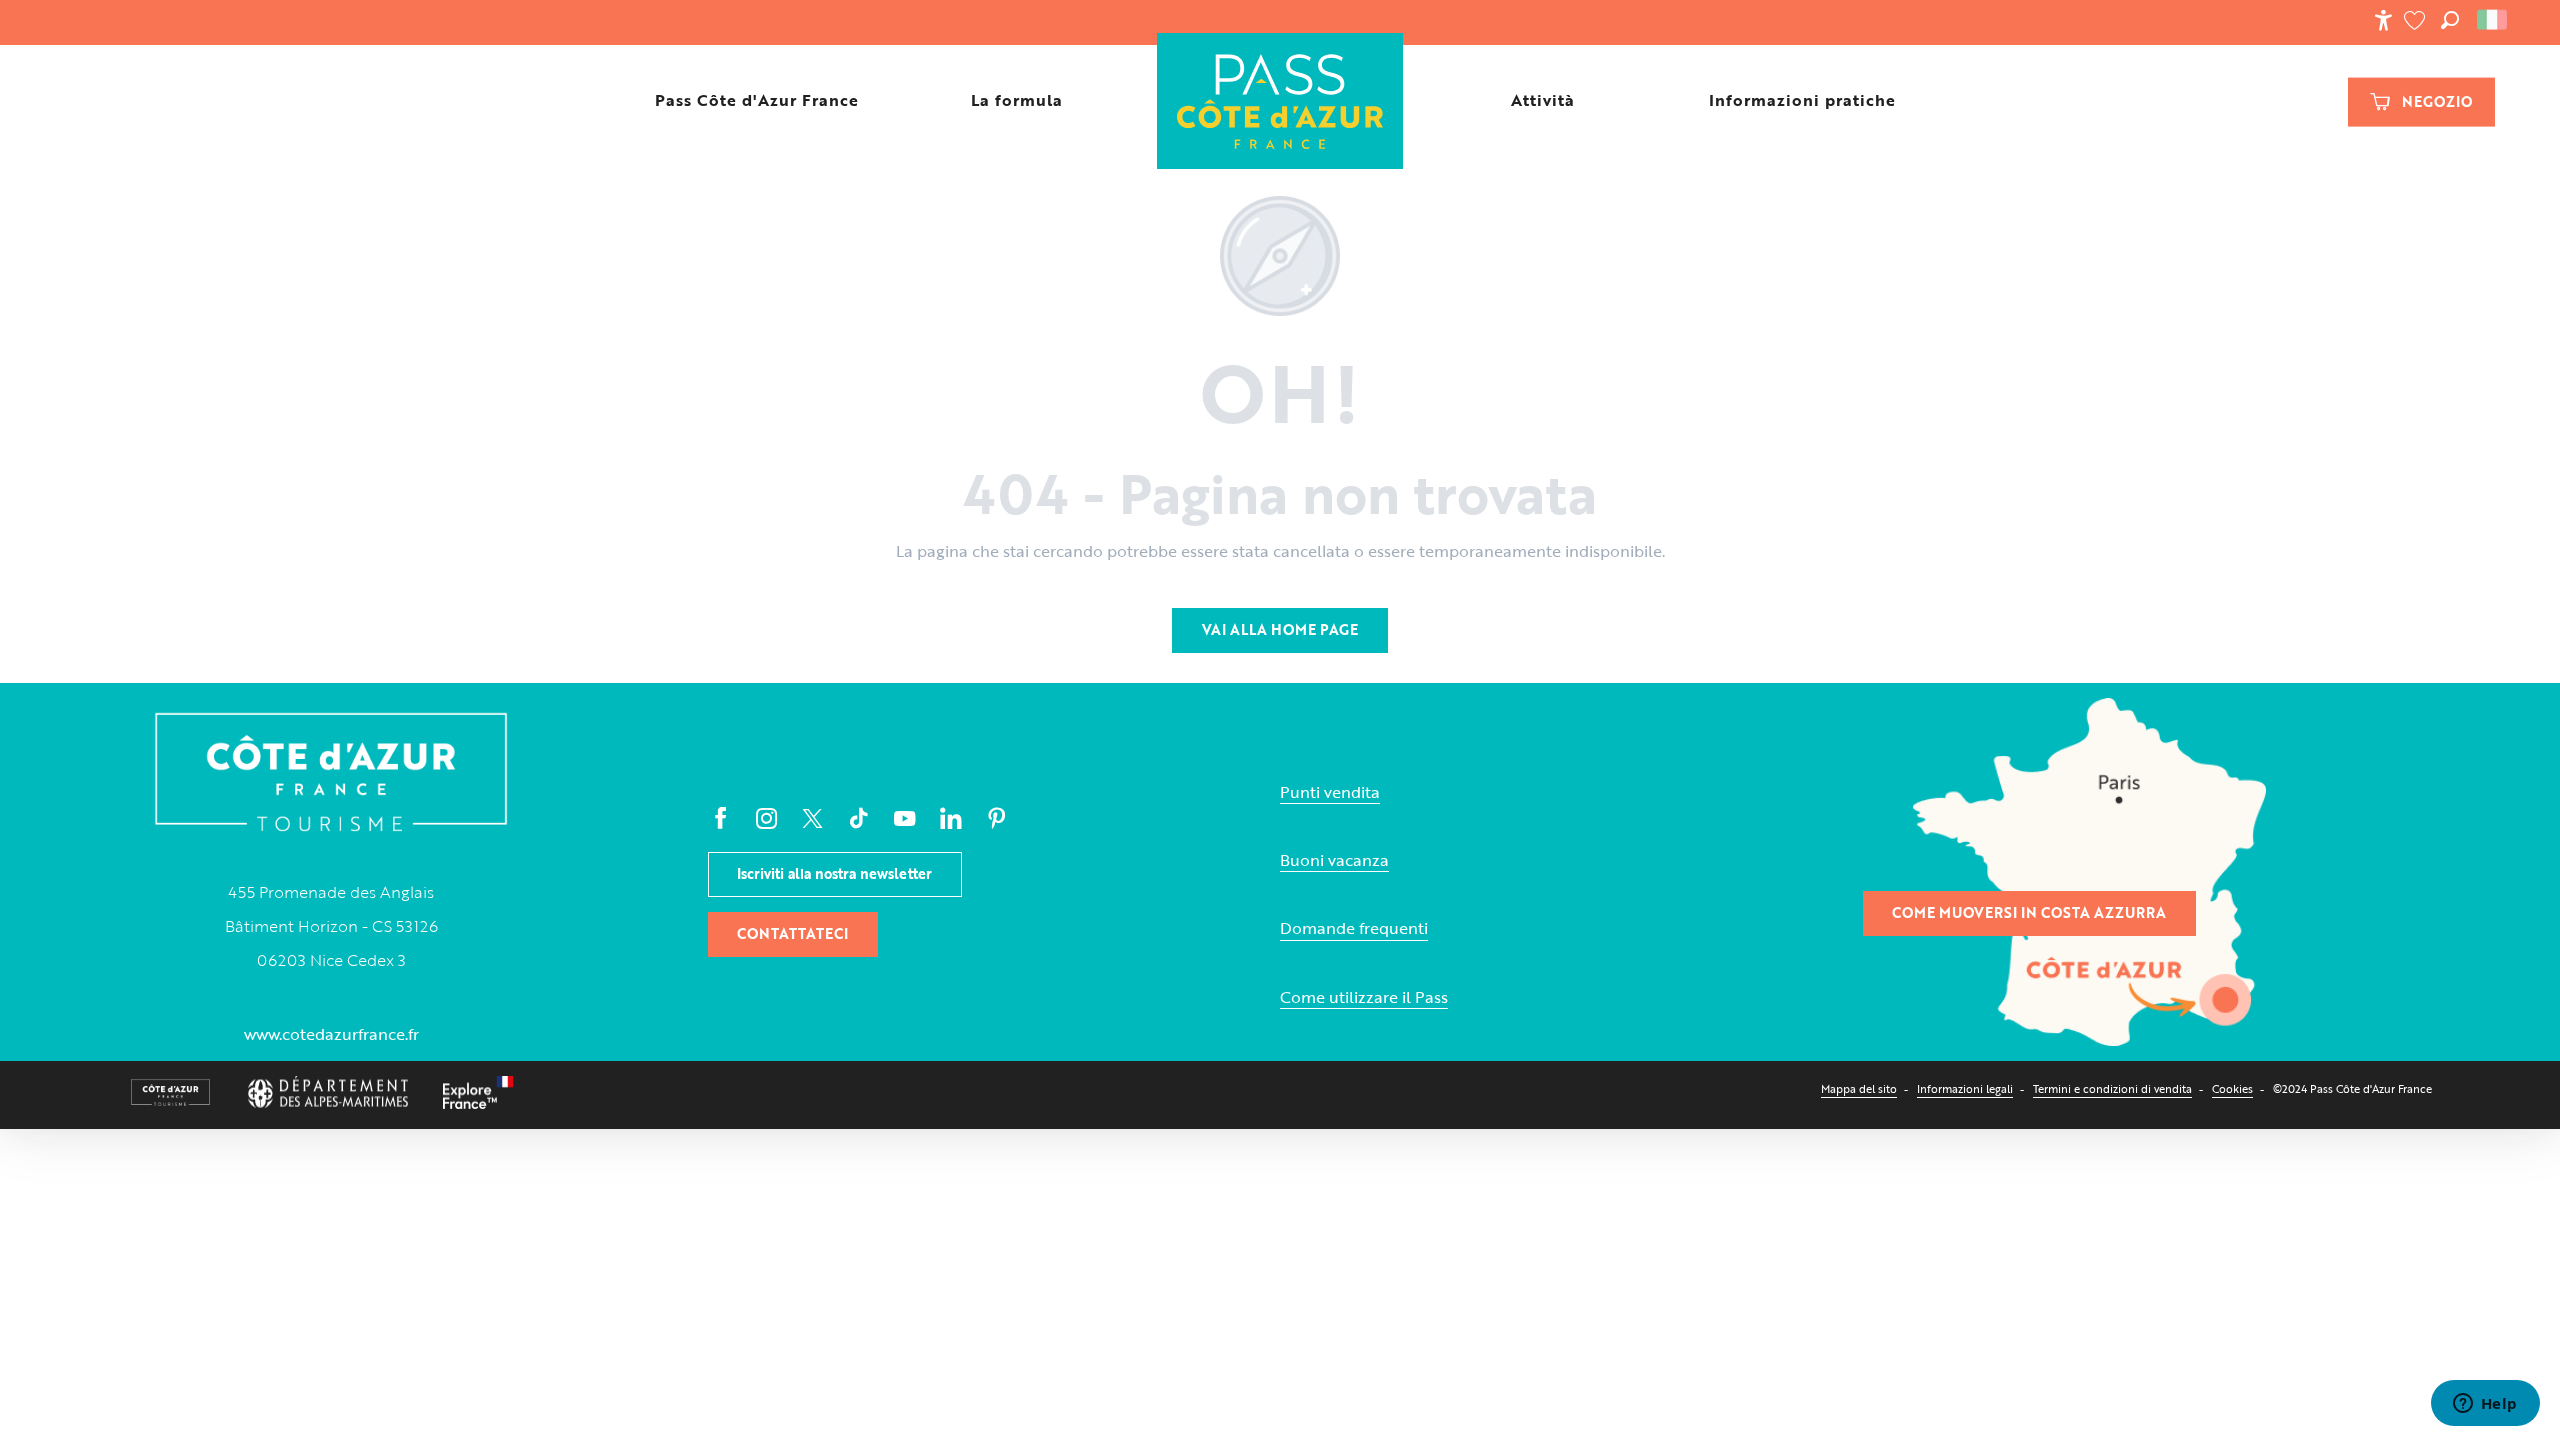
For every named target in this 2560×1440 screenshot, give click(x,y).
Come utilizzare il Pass (1364, 997)
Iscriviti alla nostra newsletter (834, 873)
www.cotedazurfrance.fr (331, 1034)
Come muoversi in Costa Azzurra (2029, 912)
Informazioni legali (1965, 1088)
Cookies (2232, 1088)
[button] (2450, 20)
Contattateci (792, 933)
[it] (2493, 20)
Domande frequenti (1354, 928)
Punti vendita (1330, 792)
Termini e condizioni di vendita (2112, 1088)
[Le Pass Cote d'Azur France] (1279, 100)
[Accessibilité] (2383, 20)
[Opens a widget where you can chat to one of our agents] (2485, 1405)
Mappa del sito (1859, 1088)
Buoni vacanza (1334, 860)
